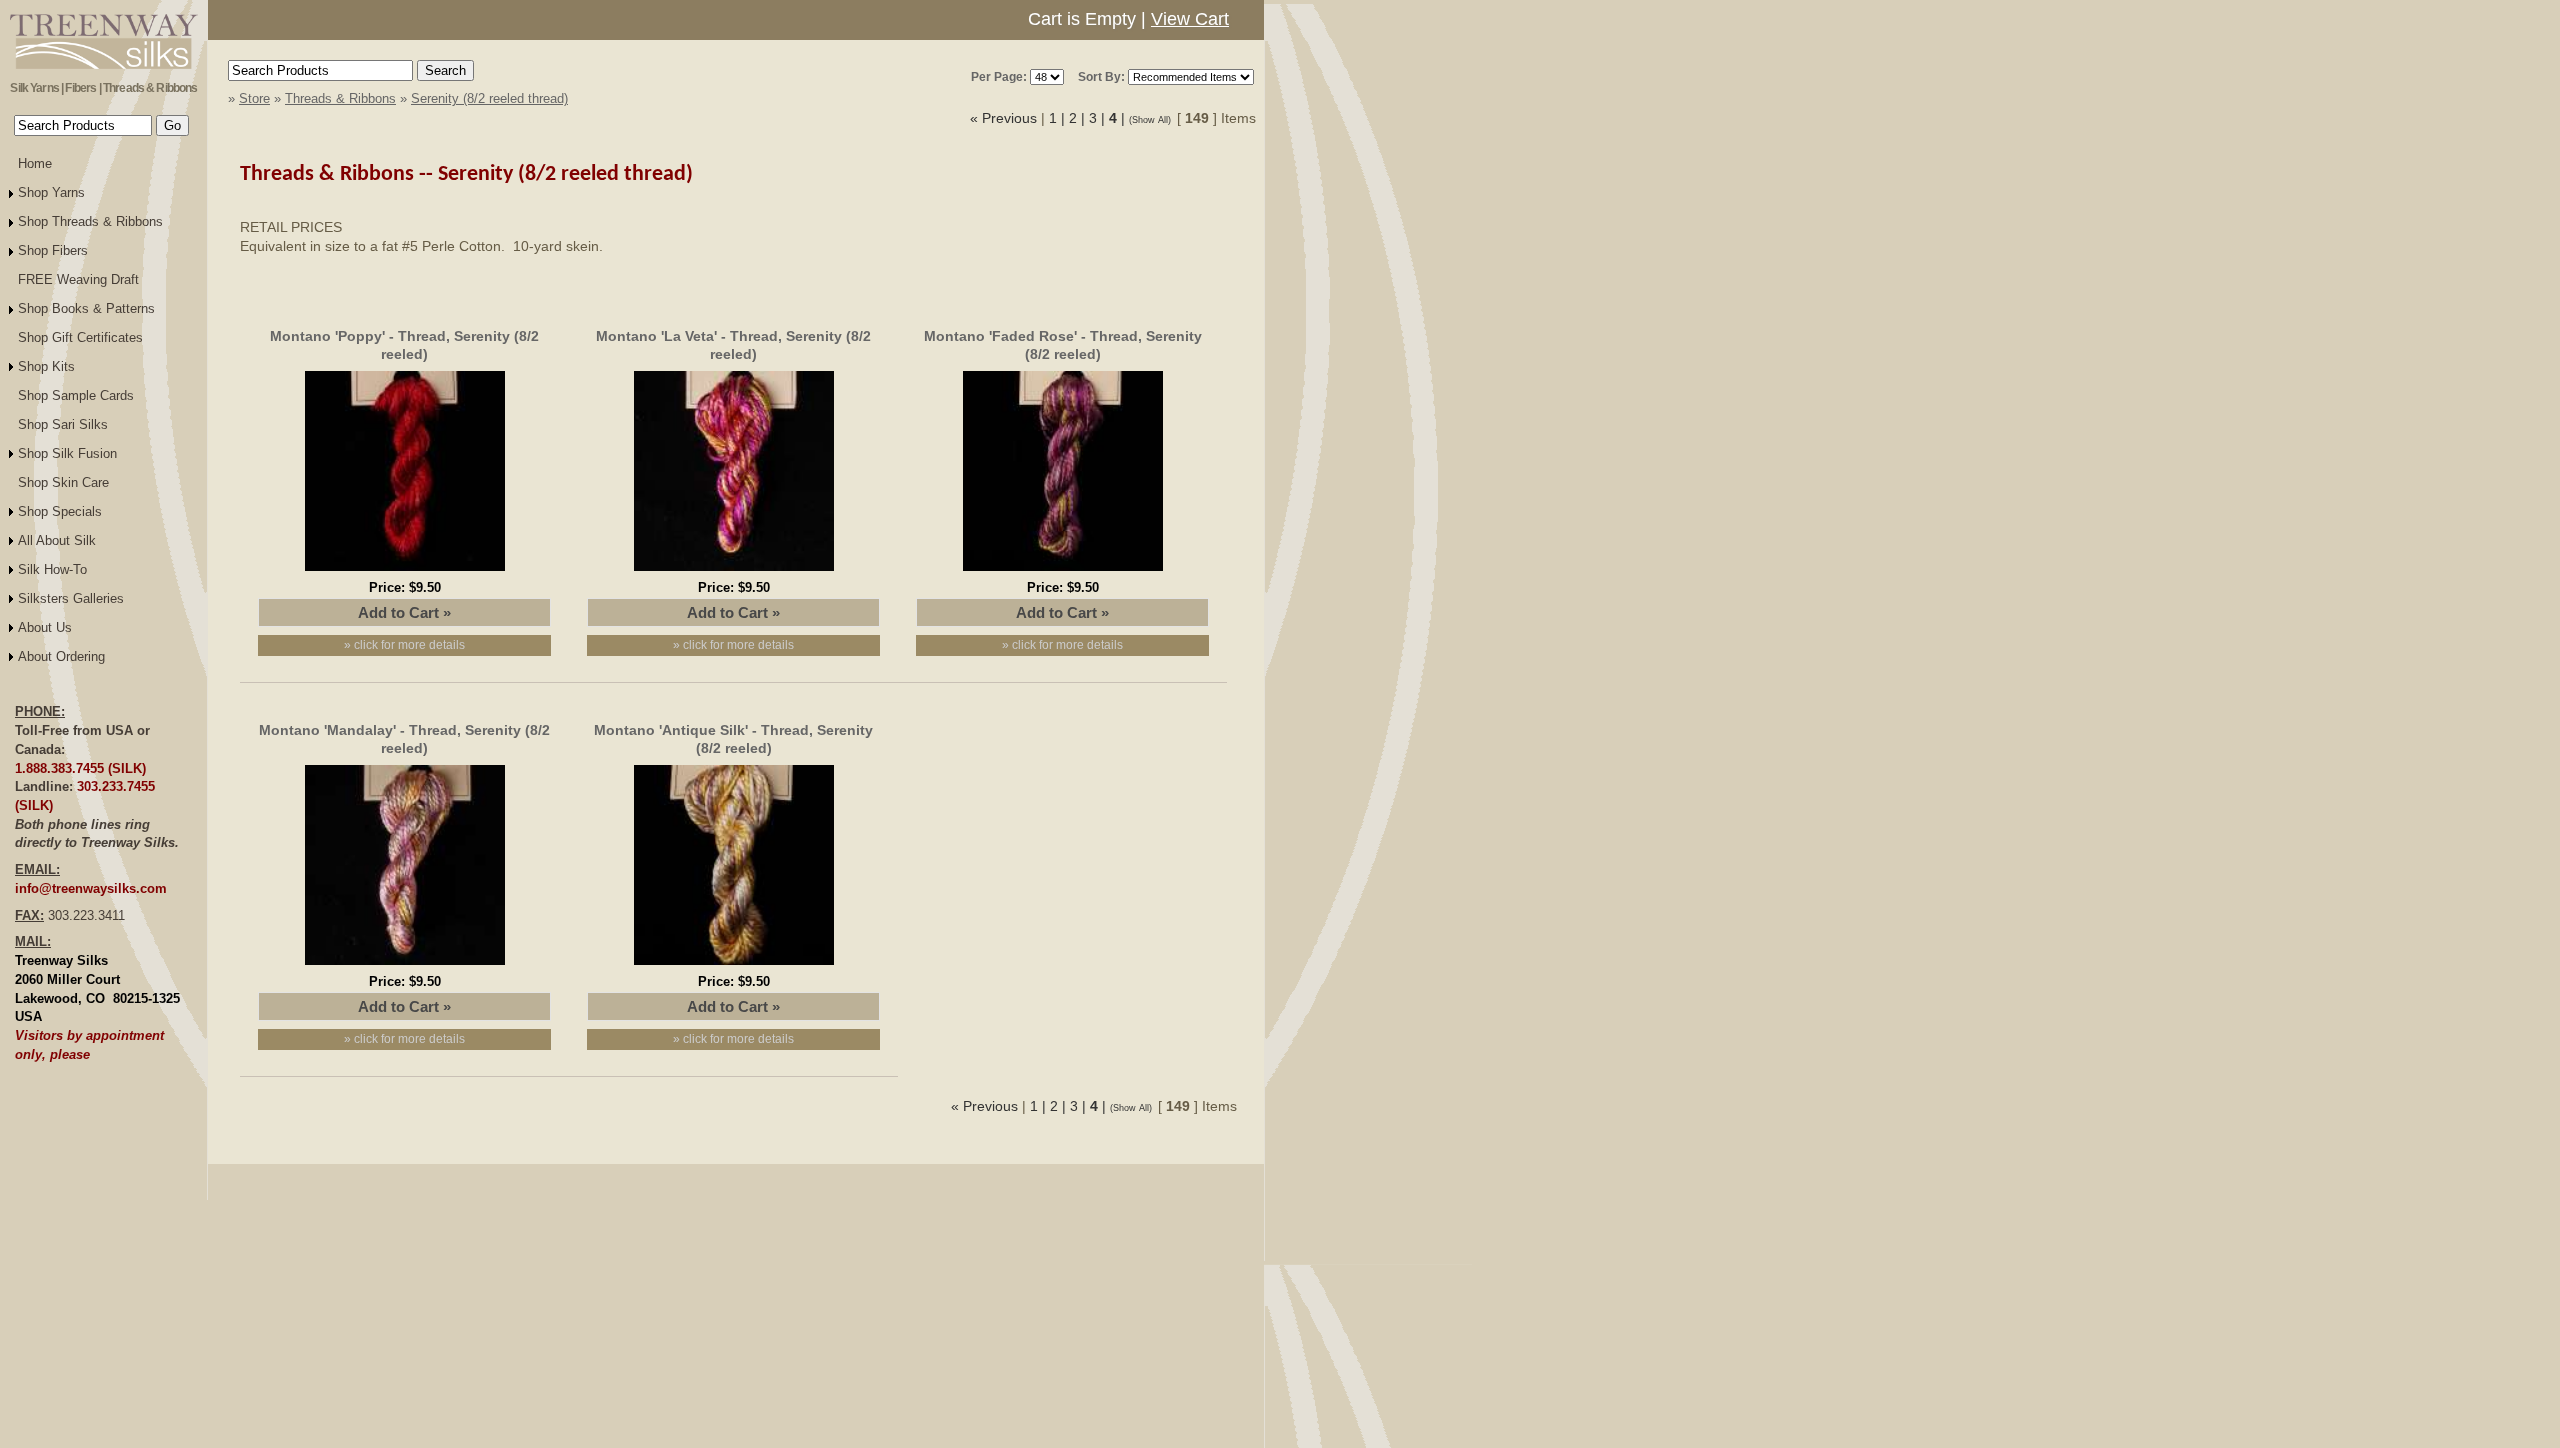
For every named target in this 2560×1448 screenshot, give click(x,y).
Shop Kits (46, 366)
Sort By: (1101, 77)
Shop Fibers (53, 250)
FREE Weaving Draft (78, 279)
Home (35, 163)
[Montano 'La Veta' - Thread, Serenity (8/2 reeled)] (734, 574)
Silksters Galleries (71, 598)
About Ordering (61, 656)
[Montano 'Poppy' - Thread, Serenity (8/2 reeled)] (405, 574)
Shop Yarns (51, 192)
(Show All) (1153, 120)
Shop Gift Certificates (80, 337)
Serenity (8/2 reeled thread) (489, 98)
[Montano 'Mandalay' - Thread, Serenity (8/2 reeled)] (405, 968)
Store (254, 98)
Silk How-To (52, 569)
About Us (45, 627)
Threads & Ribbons (340, 98)
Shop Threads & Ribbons (90, 221)
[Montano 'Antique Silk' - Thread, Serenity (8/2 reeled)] (734, 968)
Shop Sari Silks (63, 424)
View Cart (1190, 19)
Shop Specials (60, 511)
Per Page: (999, 77)
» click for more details (404, 645)
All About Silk (57, 540)
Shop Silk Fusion (67, 453)
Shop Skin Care (63, 482)
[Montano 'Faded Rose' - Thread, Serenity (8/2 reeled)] (1063, 574)
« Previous (1003, 118)
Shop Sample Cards (76, 395)
